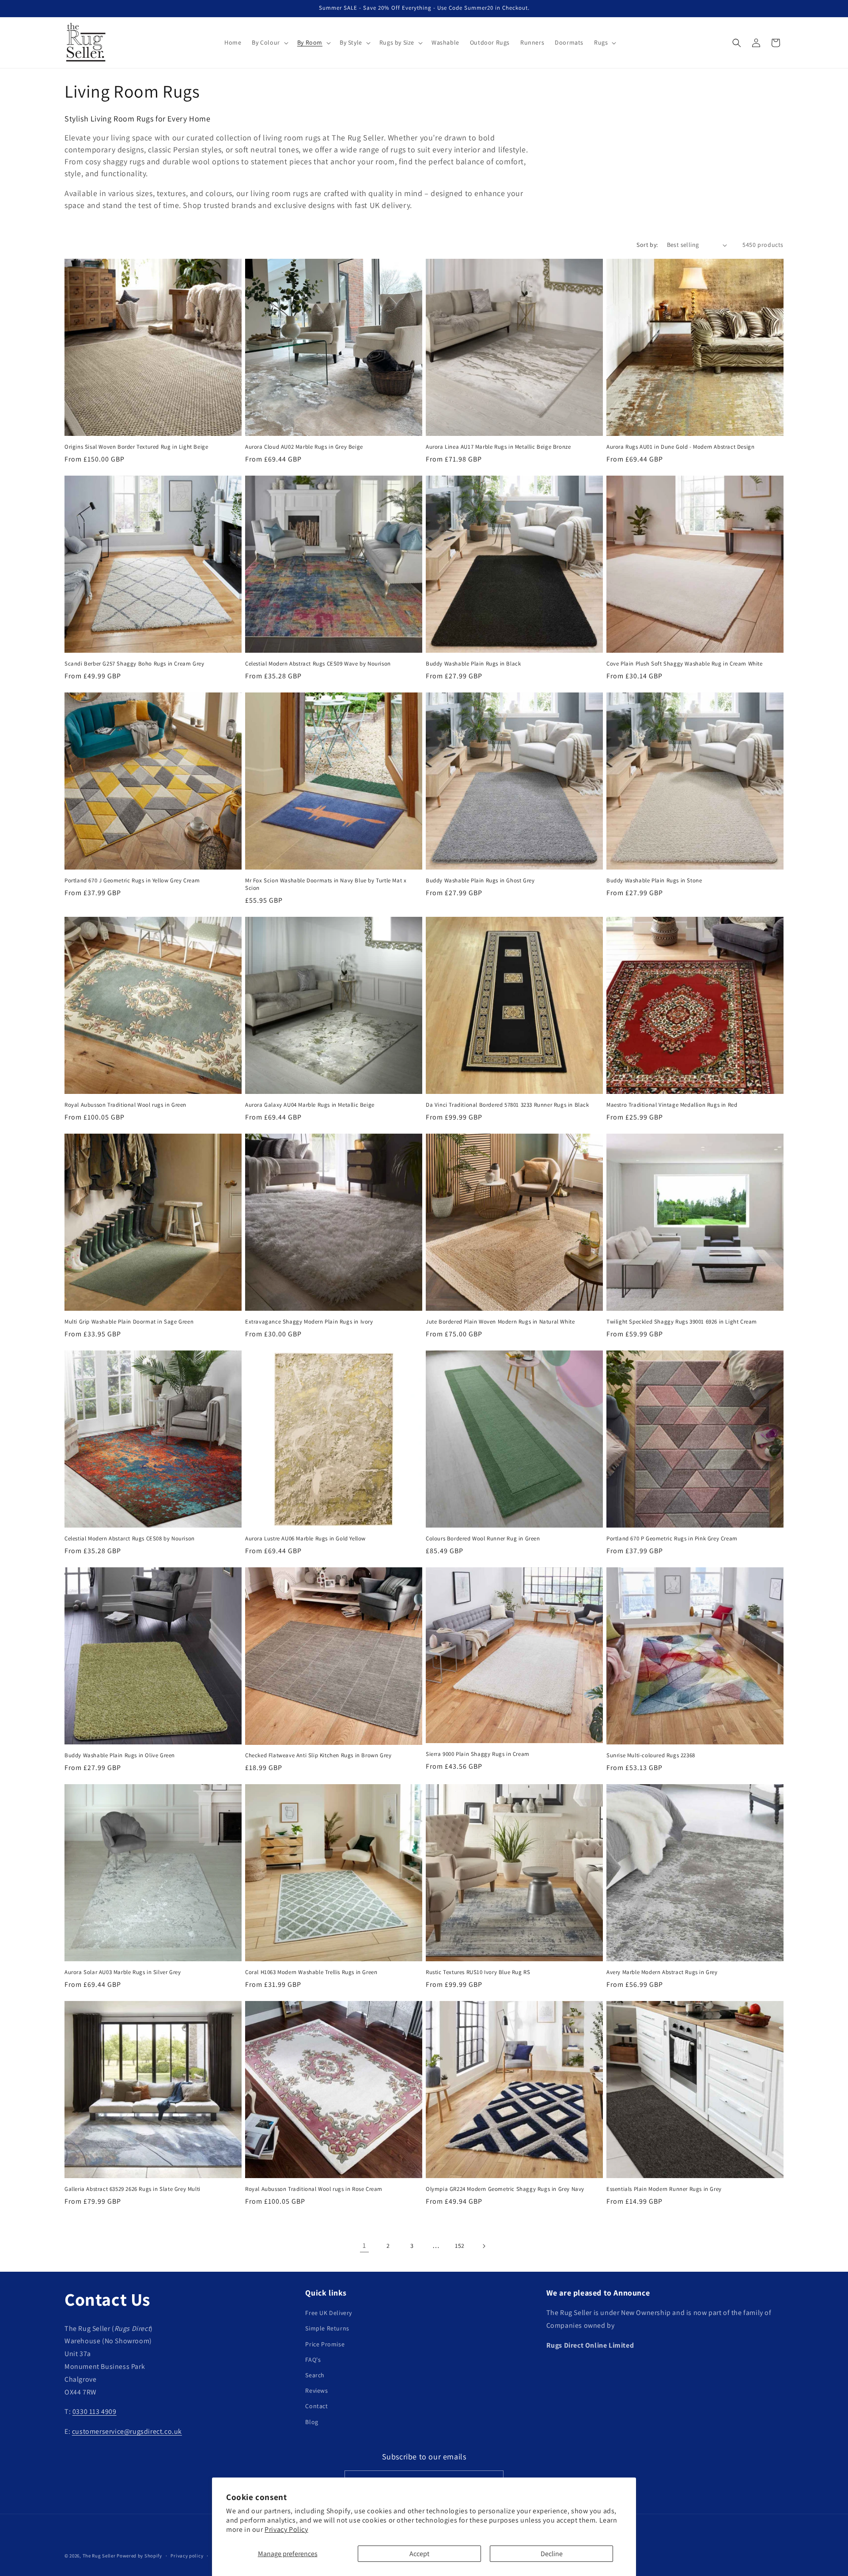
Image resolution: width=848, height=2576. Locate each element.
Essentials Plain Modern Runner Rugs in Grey (664, 2189)
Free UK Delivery (329, 2313)
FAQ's (313, 2360)
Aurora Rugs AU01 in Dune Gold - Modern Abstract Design (680, 447)
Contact (316, 2406)
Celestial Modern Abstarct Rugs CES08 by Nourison (130, 1539)
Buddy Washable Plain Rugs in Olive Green (120, 1755)
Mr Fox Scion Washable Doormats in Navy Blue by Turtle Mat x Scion (326, 884)
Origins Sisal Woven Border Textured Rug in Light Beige (136, 447)
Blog (312, 2422)
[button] (269, 42)
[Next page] (484, 2246)
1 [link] (364, 2245)
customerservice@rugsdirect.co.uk (127, 2431)
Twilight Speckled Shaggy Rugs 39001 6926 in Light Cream (682, 1322)
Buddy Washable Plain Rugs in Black (473, 664)
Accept (419, 2554)
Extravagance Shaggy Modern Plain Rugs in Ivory (309, 1322)
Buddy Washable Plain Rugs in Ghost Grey (480, 881)
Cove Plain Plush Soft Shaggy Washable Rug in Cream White (685, 664)
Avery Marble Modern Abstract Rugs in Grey (662, 1972)
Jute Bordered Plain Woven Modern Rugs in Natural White (500, 1322)
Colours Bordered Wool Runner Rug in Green (483, 1539)
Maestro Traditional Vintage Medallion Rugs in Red (672, 1105)
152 (460, 2246)
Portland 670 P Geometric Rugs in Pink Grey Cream (672, 1539)
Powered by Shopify (139, 2556)
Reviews (316, 2391)
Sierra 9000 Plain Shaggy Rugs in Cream (478, 1754)
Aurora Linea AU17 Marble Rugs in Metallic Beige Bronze (498, 447)
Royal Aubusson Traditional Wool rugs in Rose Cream (314, 2189)
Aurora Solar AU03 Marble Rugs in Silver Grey (123, 1972)
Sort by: (647, 245)
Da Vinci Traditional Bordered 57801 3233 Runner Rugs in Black (507, 1105)
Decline (552, 2554)
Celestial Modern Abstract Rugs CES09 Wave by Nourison (318, 664)
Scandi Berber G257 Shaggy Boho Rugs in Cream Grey (134, 664)
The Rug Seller (99, 2556)
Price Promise (325, 2344)
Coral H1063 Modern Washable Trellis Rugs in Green (311, 1972)
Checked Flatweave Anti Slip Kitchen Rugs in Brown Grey (318, 1755)
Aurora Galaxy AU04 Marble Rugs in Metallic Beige (310, 1105)
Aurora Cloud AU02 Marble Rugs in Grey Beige (304, 447)
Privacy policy (187, 2555)
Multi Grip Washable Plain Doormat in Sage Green (129, 1322)
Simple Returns (327, 2329)
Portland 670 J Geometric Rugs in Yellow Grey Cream (132, 881)
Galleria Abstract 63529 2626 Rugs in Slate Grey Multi (132, 2189)
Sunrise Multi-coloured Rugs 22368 (651, 1755)
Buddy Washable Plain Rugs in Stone (654, 881)
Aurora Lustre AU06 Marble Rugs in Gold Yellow (305, 1539)
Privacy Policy (286, 2529)
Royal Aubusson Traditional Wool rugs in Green (125, 1105)
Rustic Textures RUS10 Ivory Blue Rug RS (478, 1972)
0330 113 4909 (95, 2412)
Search (315, 2375)
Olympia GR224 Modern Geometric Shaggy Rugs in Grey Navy (505, 2189)
